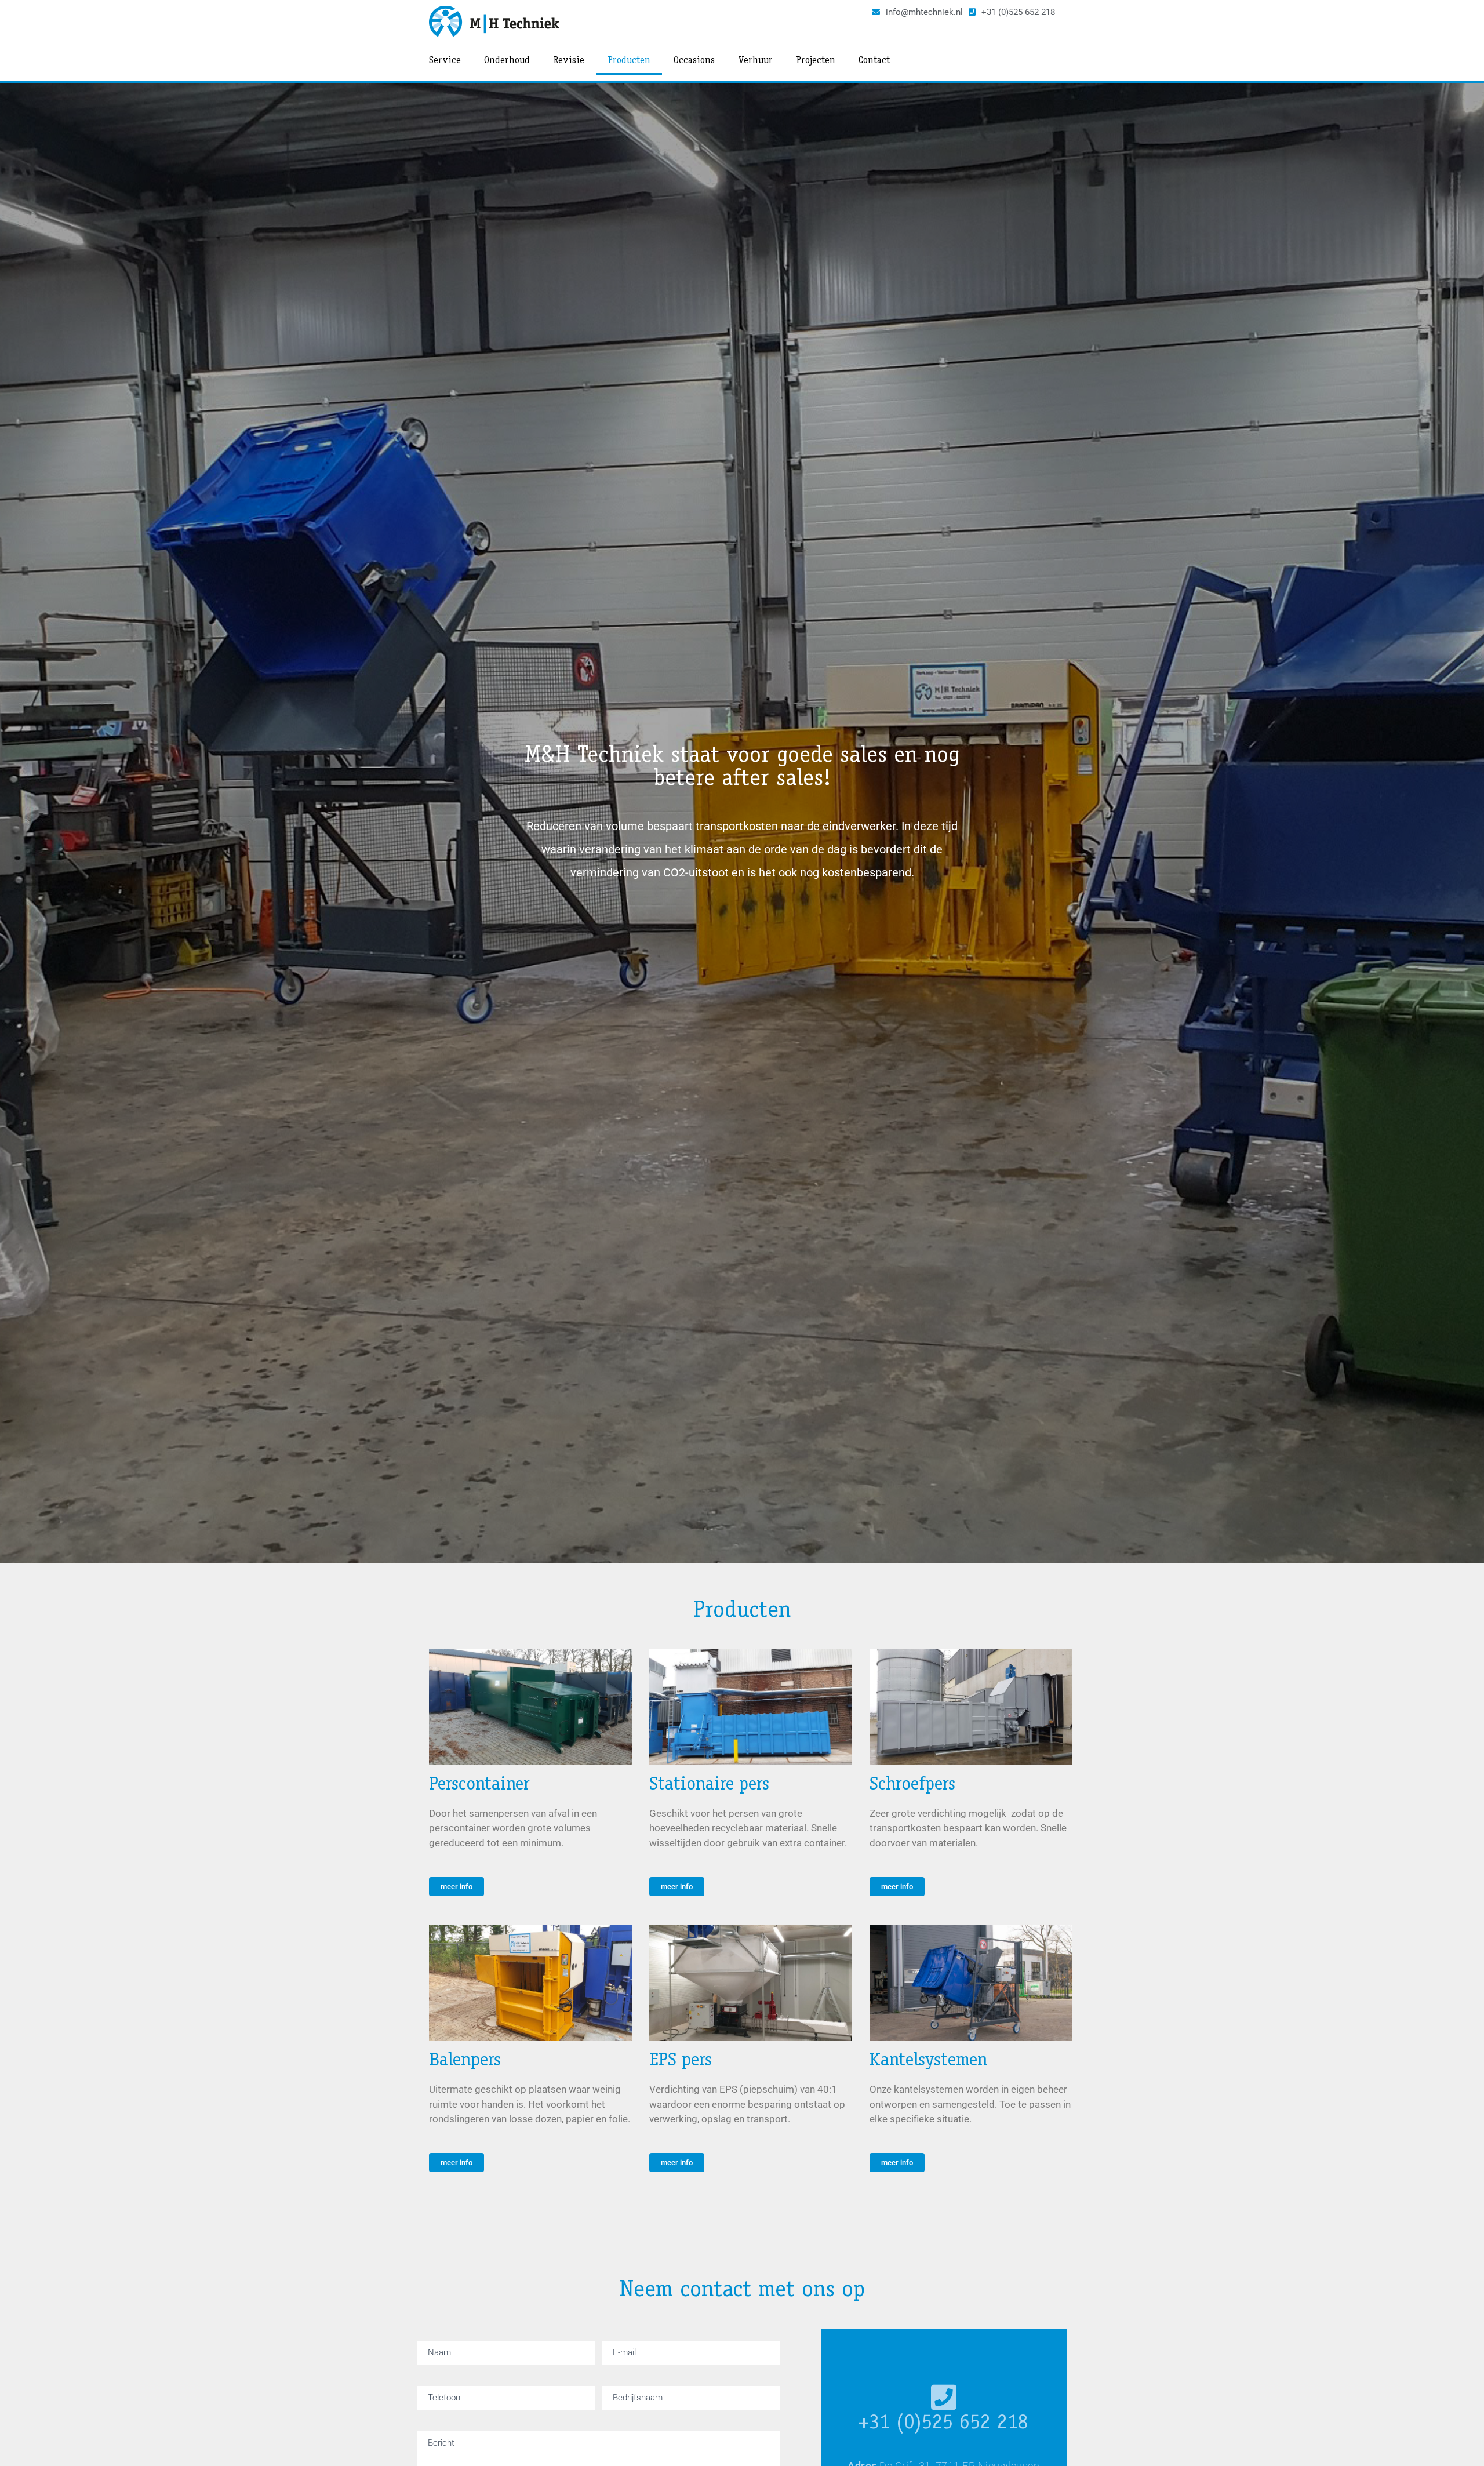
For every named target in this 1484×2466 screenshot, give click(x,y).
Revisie (569, 61)
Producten (629, 61)
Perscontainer (479, 1785)
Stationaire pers (709, 1785)
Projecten (816, 61)
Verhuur (755, 61)
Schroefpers (912, 1785)
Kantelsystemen (928, 2061)
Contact (874, 61)
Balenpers (465, 2061)
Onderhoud (507, 61)
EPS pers (681, 2061)
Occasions (694, 61)
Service (445, 61)
